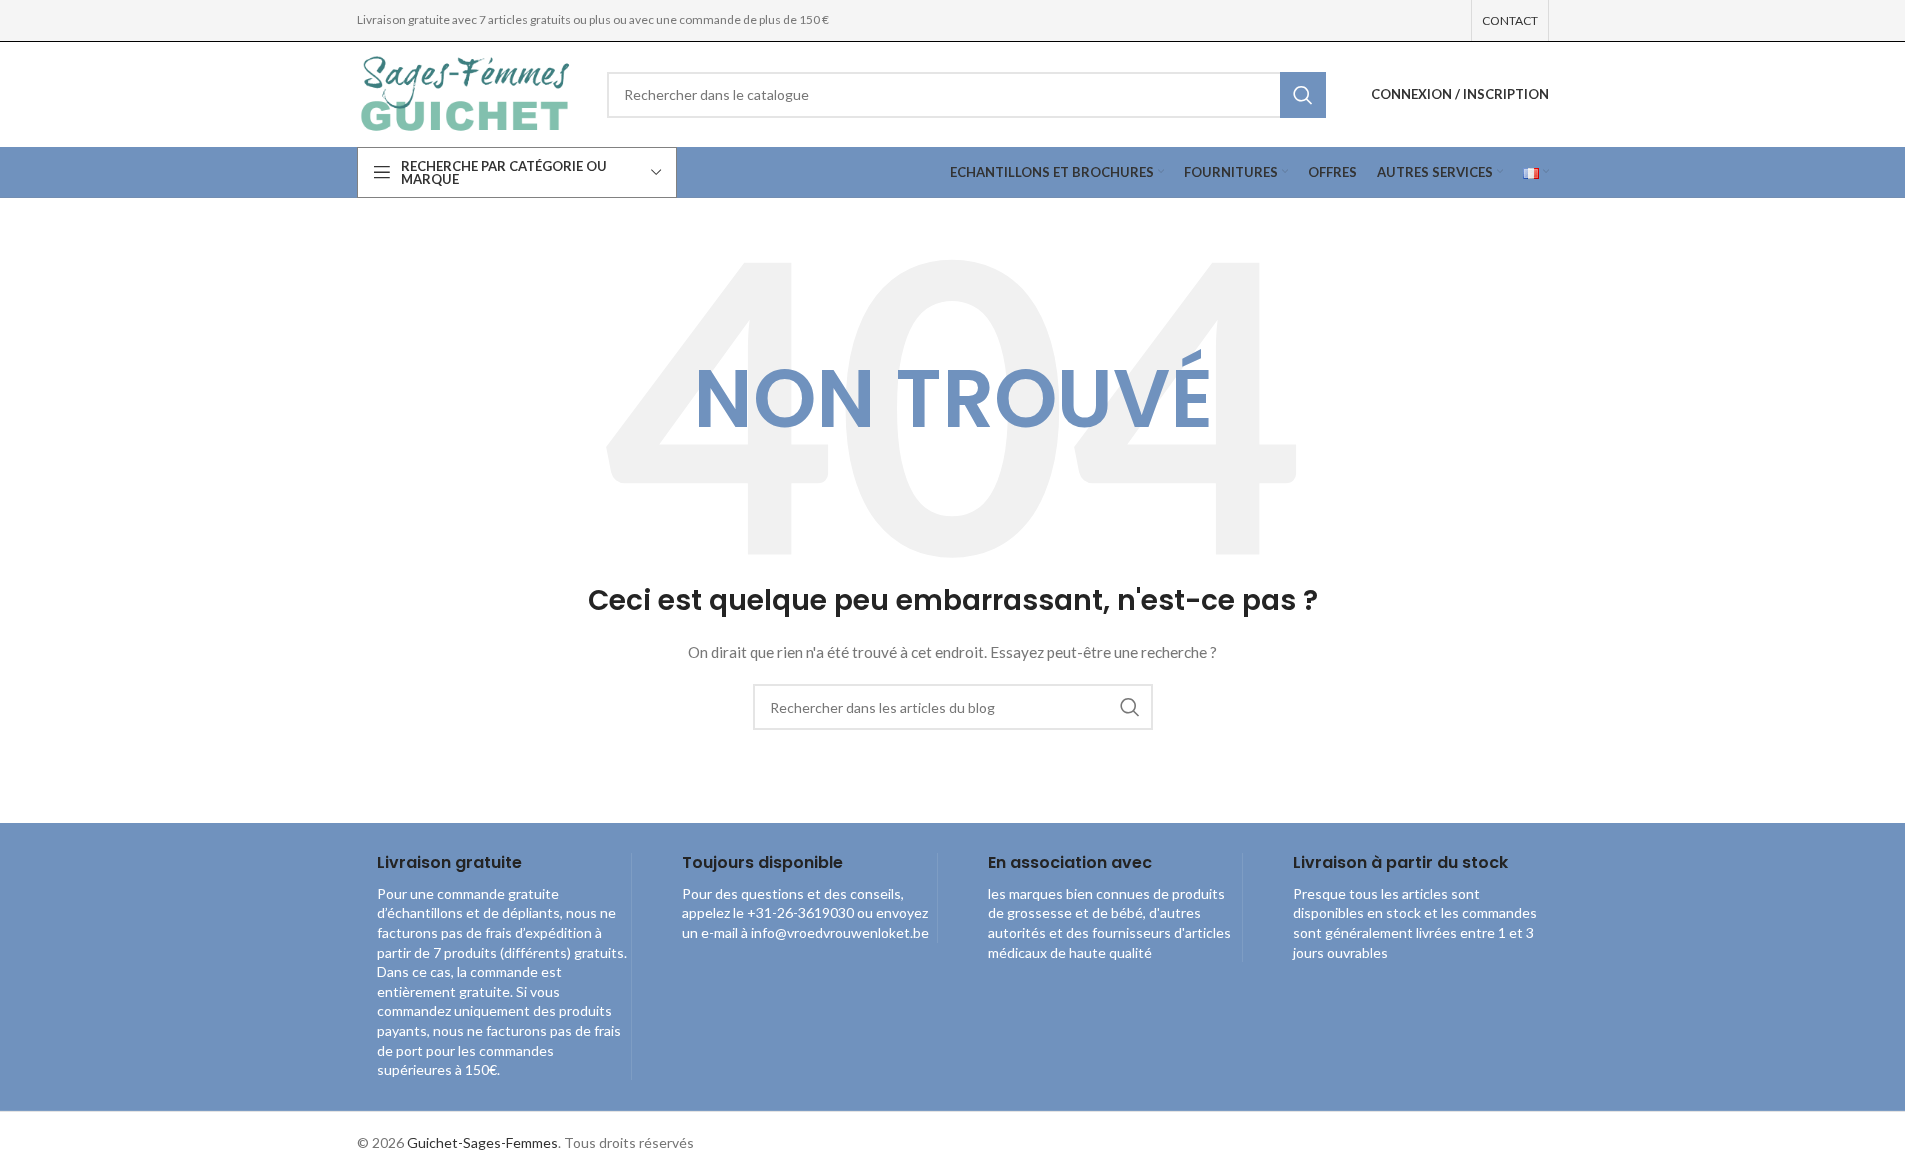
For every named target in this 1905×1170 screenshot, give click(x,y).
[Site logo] (467, 92)
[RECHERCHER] (1303, 95)
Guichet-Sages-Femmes (482, 1142)
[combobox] (966, 95)
